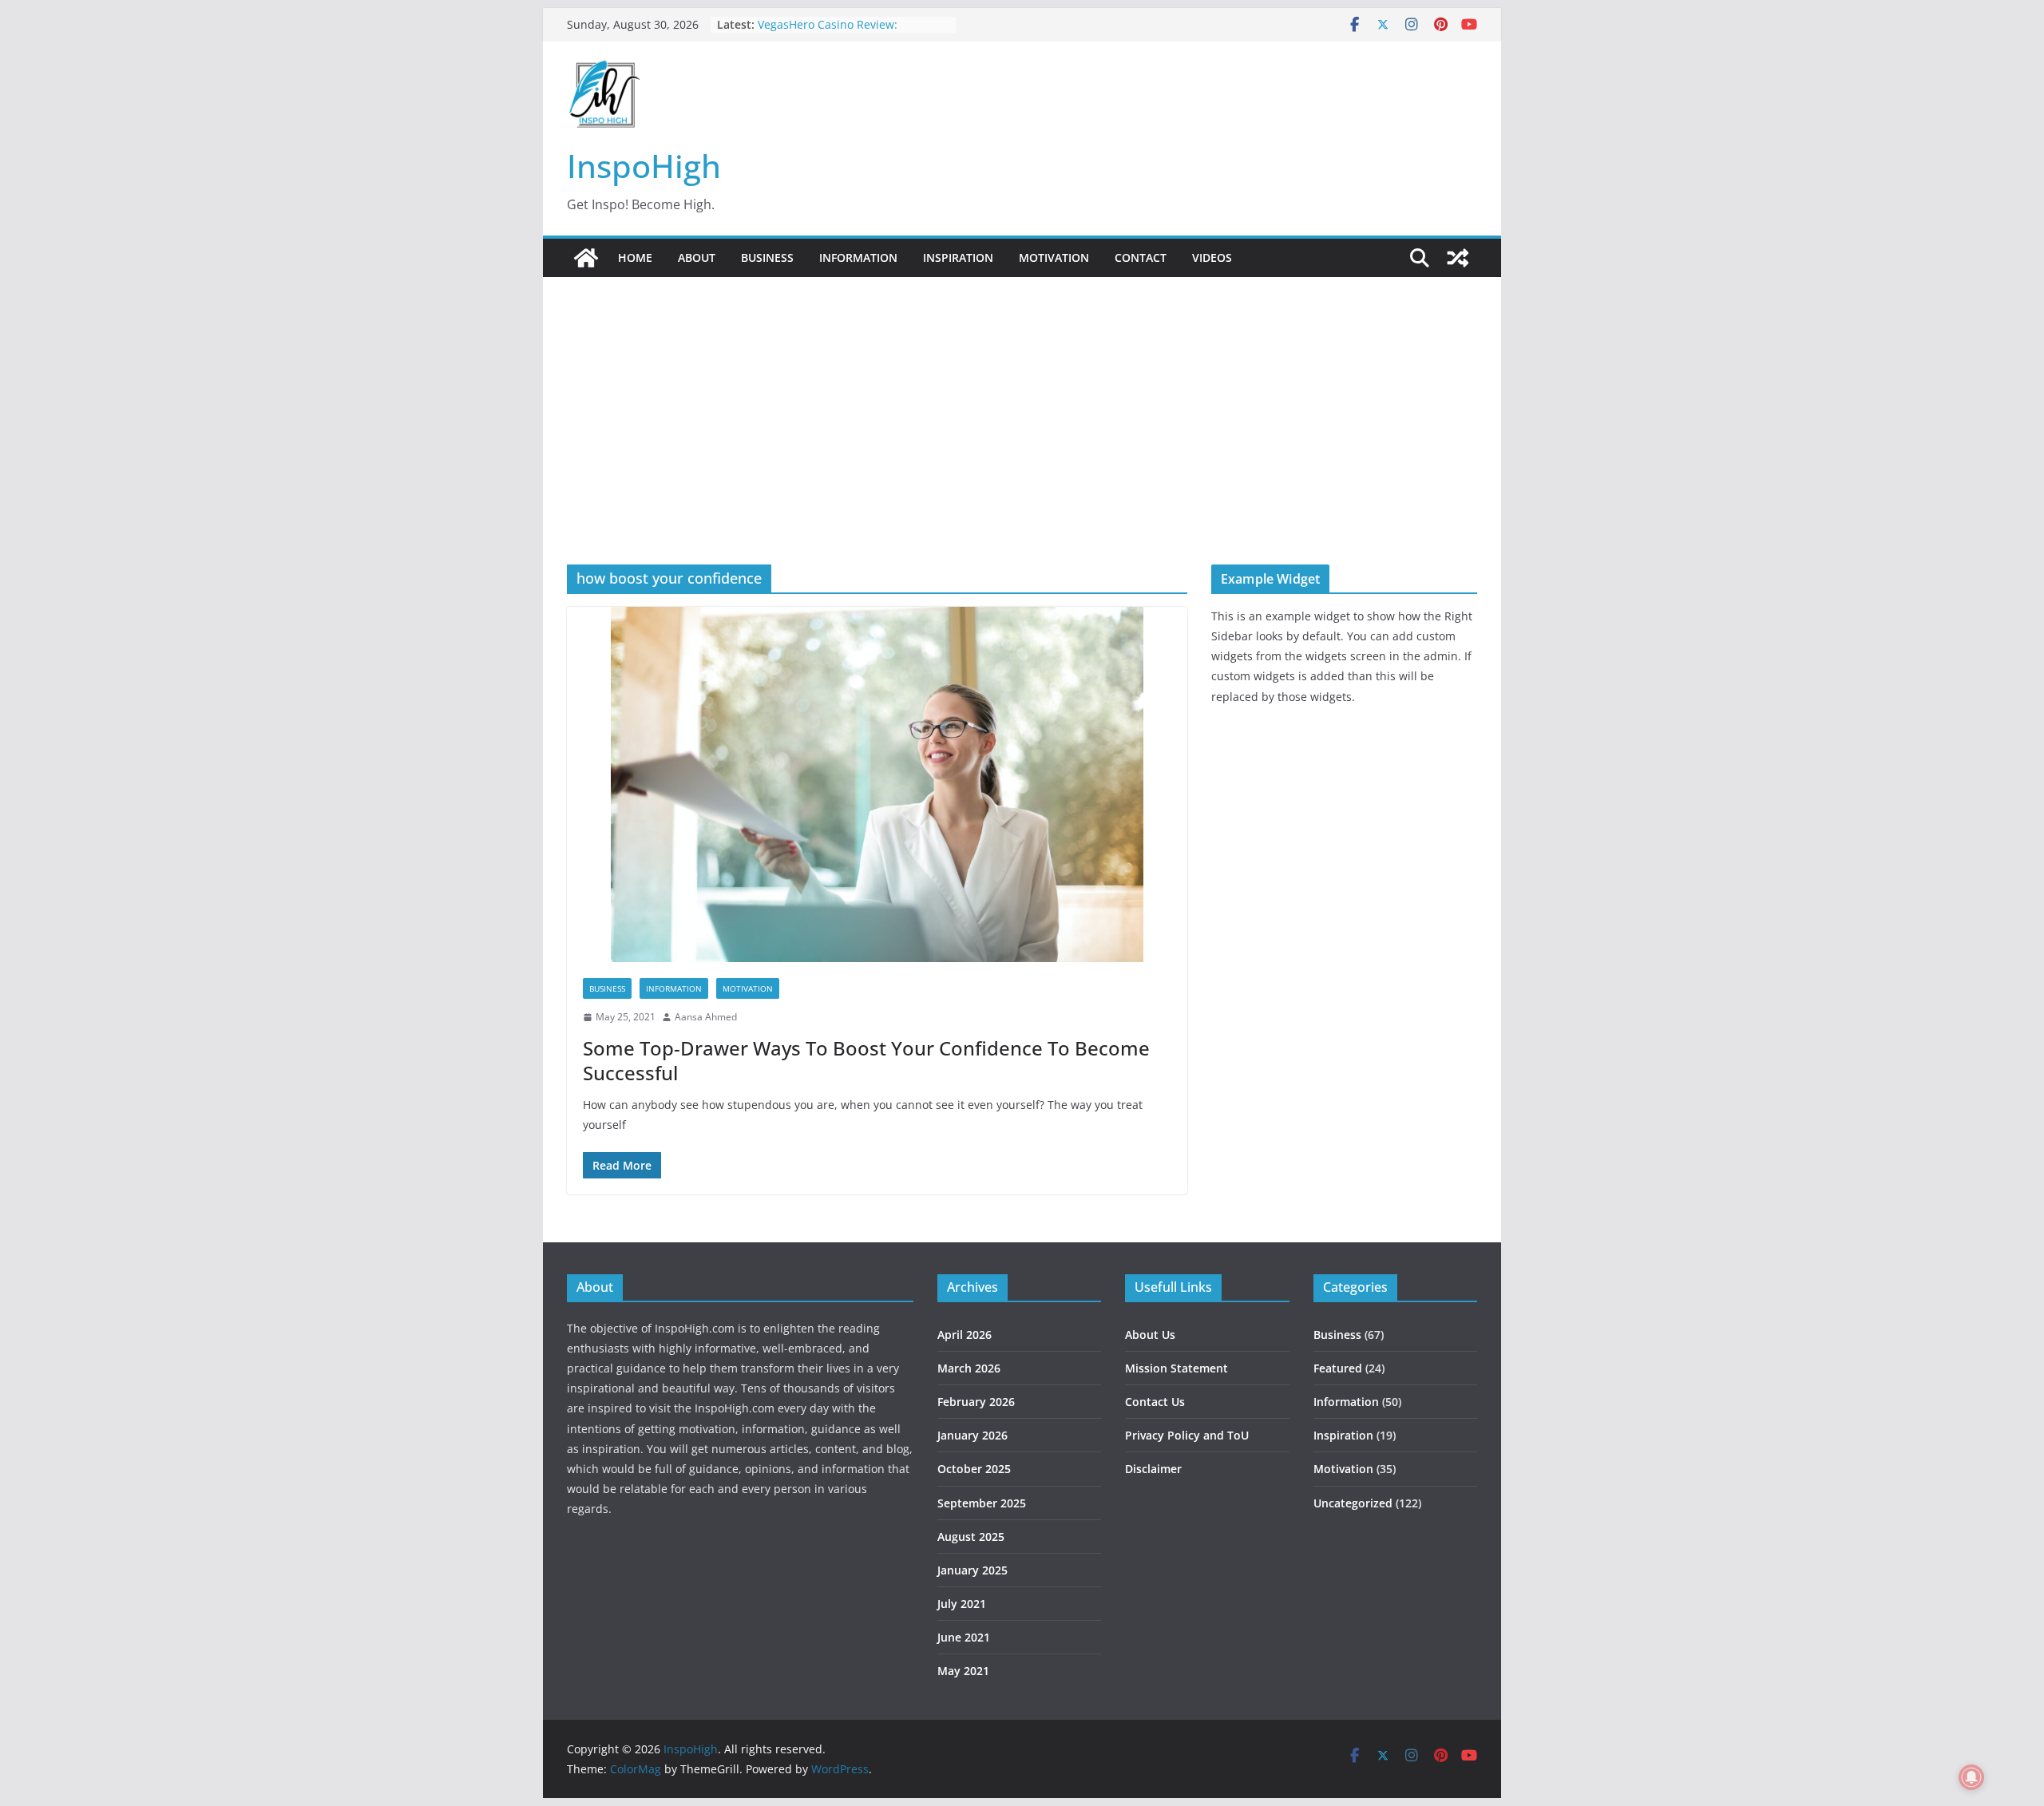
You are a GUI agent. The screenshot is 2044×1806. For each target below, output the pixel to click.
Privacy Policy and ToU (1187, 1435)
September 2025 (982, 1503)
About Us (1150, 1335)
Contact (1141, 257)
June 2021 (964, 1637)
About (697, 257)
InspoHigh (644, 166)
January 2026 (972, 1435)
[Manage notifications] (1971, 1777)
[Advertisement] (1022, 445)
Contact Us (1155, 1402)
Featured (1338, 1368)
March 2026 (969, 1368)
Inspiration (958, 257)
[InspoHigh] (586, 258)
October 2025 (974, 1469)
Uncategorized (1353, 1503)
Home (635, 257)
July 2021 (962, 1604)
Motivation (1054, 257)
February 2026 (976, 1402)
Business (767, 257)
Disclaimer (1153, 1469)
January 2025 (972, 1570)
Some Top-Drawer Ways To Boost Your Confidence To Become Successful (866, 1060)
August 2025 (971, 1537)
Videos (1212, 257)
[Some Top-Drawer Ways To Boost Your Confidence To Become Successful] (877, 784)
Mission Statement (1176, 1368)
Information (858, 257)
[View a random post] (1458, 258)
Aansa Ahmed (706, 1017)
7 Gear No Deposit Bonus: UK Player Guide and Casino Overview (854, 24)
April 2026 (965, 1335)
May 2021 (963, 1671)
